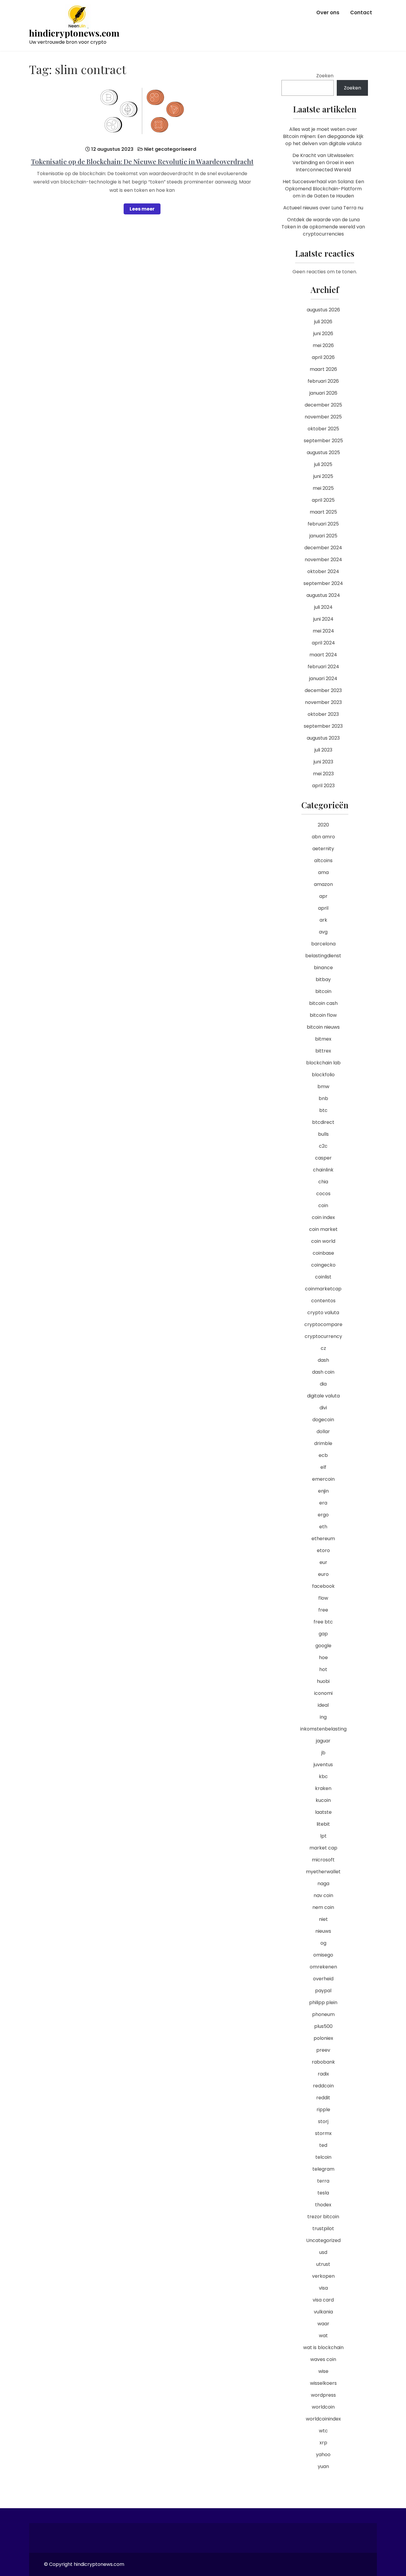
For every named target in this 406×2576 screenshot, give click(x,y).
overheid (323, 1979)
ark (323, 920)
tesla (323, 2193)
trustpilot (323, 2228)
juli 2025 (323, 464)
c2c (323, 1146)
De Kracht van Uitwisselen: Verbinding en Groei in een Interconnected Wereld (323, 163)
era (323, 1503)
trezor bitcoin (323, 2217)
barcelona (323, 944)
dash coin (323, 1372)
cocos (323, 1194)
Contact (361, 12)
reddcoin (323, 2086)
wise (323, 2371)
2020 (323, 825)
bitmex (323, 1039)
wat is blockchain (323, 2347)
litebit (323, 1824)
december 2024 (323, 548)
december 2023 (323, 690)
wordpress (323, 2395)
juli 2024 (323, 607)
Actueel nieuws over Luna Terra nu (323, 208)
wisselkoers (323, 2383)
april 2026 (323, 357)
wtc (323, 2431)
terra (323, 2181)
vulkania (323, 2312)
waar (323, 2324)
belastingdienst (323, 956)
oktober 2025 (323, 429)
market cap (323, 1848)
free (323, 1610)
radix (323, 2074)
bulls (323, 1134)
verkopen (323, 2276)
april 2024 (323, 643)
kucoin (323, 1800)
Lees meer (142, 209)
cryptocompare (323, 1324)
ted (323, 2145)
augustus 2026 (323, 310)
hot (323, 1669)
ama (323, 872)
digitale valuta (323, 1396)
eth (323, 1527)
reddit (323, 2098)
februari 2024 (323, 667)
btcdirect (323, 1122)
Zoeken (325, 76)
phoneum (323, 2014)
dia (323, 1384)
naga (323, 1884)
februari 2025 (323, 524)
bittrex (323, 1051)
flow (323, 1598)
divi (323, 1408)
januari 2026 (323, 393)
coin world (323, 1241)
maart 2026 (323, 369)
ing (323, 1717)
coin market (323, 1229)
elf (323, 1467)
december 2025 (323, 405)
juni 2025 (323, 476)
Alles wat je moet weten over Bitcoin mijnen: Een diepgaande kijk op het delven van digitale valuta (323, 136)
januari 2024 (323, 678)
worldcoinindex (323, 2419)
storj (323, 2121)
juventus (323, 1765)
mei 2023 (323, 774)
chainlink (323, 1170)
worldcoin (323, 2407)
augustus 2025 (323, 452)
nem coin (323, 1907)
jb (323, 1753)
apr (323, 896)
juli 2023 (323, 750)
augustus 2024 (323, 595)
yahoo (323, 2455)
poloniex (323, 2038)
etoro (323, 1550)
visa (323, 2288)
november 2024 (323, 560)
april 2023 (323, 786)
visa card (323, 2300)
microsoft (323, 1860)
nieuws (323, 1931)
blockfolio (323, 1075)
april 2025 (323, 500)
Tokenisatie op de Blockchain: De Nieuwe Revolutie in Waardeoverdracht (142, 161)
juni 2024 (323, 619)
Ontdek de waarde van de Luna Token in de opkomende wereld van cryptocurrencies (323, 227)
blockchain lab (323, 1063)
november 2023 (323, 702)
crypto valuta (323, 1313)
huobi (323, 1681)
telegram (323, 2169)
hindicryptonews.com (74, 33)
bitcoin (323, 991)
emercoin (323, 1479)
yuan (323, 2466)
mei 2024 (323, 631)
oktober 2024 (323, 571)
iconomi (323, 1693)
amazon (323, 884)
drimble (323, 1443)
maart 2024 (323, 655)
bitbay (323, 979)
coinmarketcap (323, 1289)
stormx (323, 2133)
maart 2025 (323, 512)
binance (323, 968)
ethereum (323, 1539)
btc (323, 1110)
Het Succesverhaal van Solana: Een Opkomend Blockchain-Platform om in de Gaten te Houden (323, 189)
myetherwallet (323, 1872)
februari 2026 (323, 381)
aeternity (323, 849)
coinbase (323, 1253)
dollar (323, 1431)
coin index (323, 1217)
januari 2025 (323, 536)
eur (323, 1562)
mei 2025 (323, 488)
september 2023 (323, 726)
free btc (323, 1622)
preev (323, 2050)
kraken (323, 1788)
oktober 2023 (323, 714)
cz (323, 1348)
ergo (323, 1515)
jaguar (323, 1741)
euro (323, 1574)
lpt (323, 1836)
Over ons (328, 12)
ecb (323, 1455)
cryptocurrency (323, 1336)
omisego (323, 1955)
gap (323, 1634)
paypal (323, 1991)
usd (323, 2252)
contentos (323, 1301)
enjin (323, 1491)
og (323, 1943)
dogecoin (323, 1420)
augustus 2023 (323, 738)
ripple (323, 2110)
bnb (323, 1098)
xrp (323, 2443)
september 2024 (323, 583)
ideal (323, 1705)
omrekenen (323, 1967)
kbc (323, 1776)
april (323, 908)
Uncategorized (323, 2240)
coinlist (323, 1277)
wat (323, 2336)
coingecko (323, 1265)
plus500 (323, 2026)
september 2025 (323, 441)
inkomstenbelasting (323, 1729)
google (323, 1646)
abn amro (323, 837)
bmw (323, 1087)
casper (323, 1158)
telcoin (323, 2157)
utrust (323, 2264)
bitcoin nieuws (323, 1027)
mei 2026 (323, 345)
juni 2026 (323, 334)
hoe (323, 1658)
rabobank (323, 2062)
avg (323, 932)
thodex (323, 2205)
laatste (323, 1812)
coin (323, 1205)
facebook (323, 1586)
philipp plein (323, 2002)
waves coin (323, 2359)
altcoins (323, 861)
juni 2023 (323, 762)
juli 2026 (323, 322)
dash (323, 1360)
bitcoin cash (323, 1003)
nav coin (323, 1895)
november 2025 (323, 417)
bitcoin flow (323, 1015)
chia (323, 1182)
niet (323, 1919)
